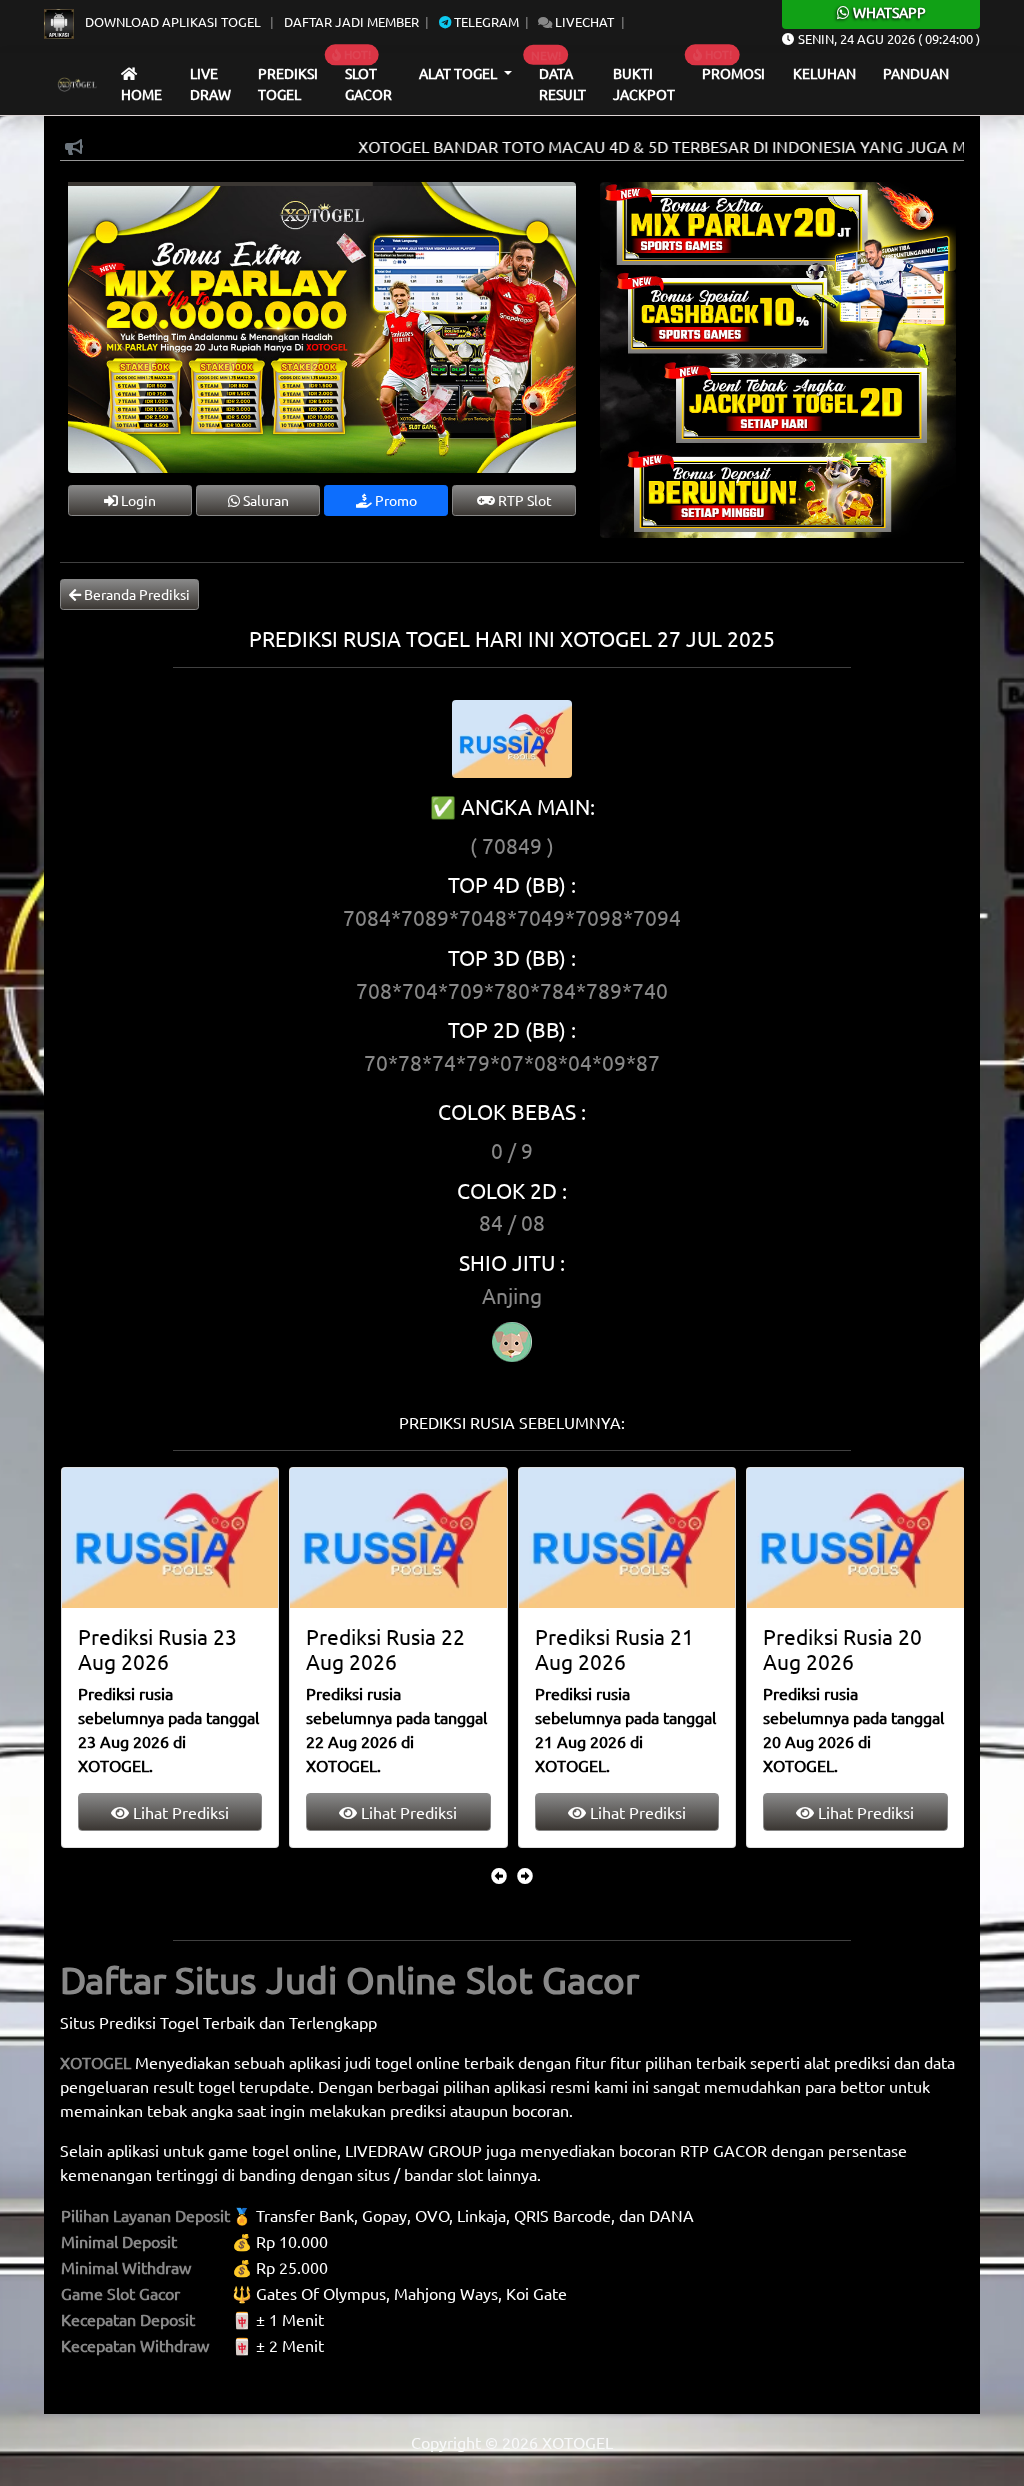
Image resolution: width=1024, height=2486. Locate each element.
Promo (394, 500)
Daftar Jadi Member (351, 21)
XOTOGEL (95, 2062)
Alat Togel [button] (459, 73)
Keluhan (824, 73)
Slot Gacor (368, 84)
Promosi (733, 73)
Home (141, 94)
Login (137, 500)
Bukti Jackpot (644, 84)
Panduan (916, 73)
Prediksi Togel (288, 84)
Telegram (485, 21)
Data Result (562, 84)
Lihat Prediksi (178, 1812)
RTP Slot (523, 500)
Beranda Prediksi (135, 594)
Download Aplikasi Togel (173, 21)
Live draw (210, 84)
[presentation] (499, 1875)
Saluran (264, 500)
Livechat (583, 21)
